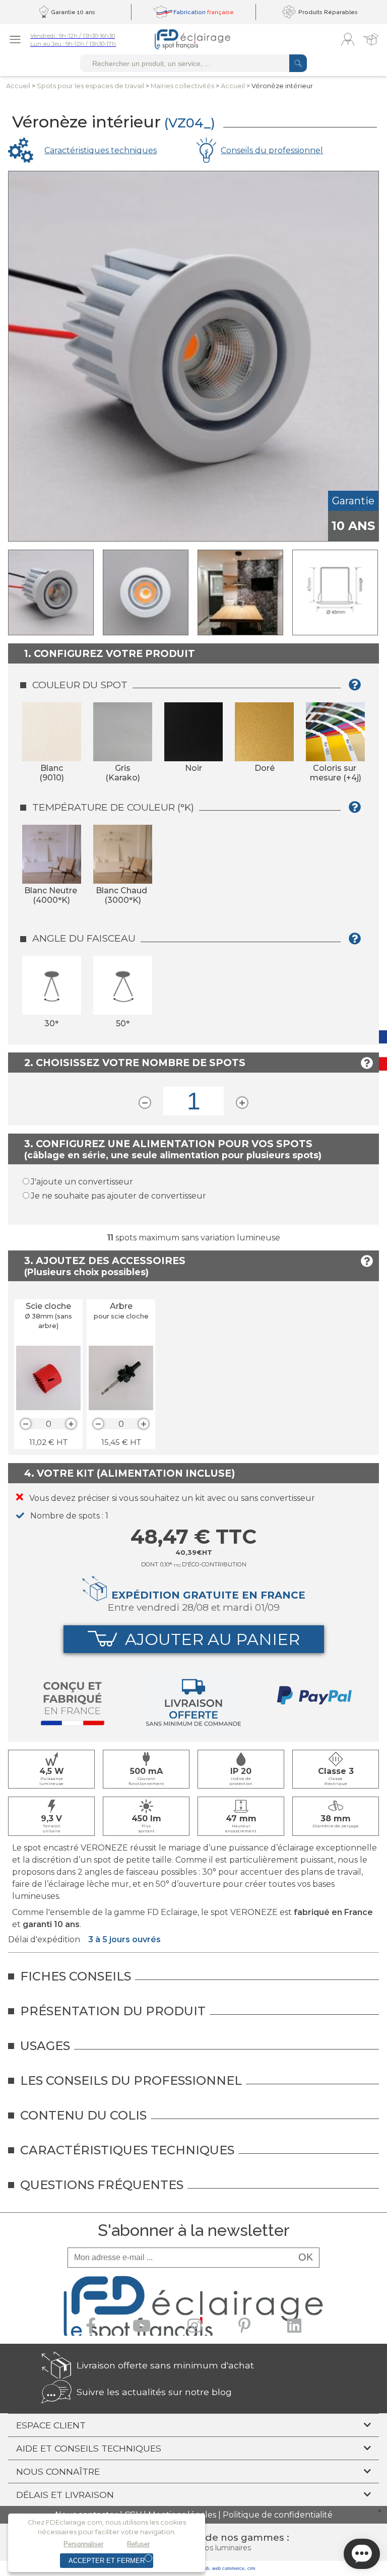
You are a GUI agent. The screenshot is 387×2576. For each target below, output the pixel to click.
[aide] (358, 688)
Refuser (138, 2544)
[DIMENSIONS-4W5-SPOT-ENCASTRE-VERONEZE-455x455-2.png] (335, 592)
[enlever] (26, 1424)
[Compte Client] (348, 39)
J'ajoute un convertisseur (82, 1182)
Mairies (182, 86)
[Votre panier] (371, 39)
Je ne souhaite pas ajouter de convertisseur (118, 1196)
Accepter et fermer (107, 2561)
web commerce (228, 2568)
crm (251, 2568)
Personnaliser (83, 2544)
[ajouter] (71, 1424)
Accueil (18, 86)
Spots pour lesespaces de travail (90, 86)
